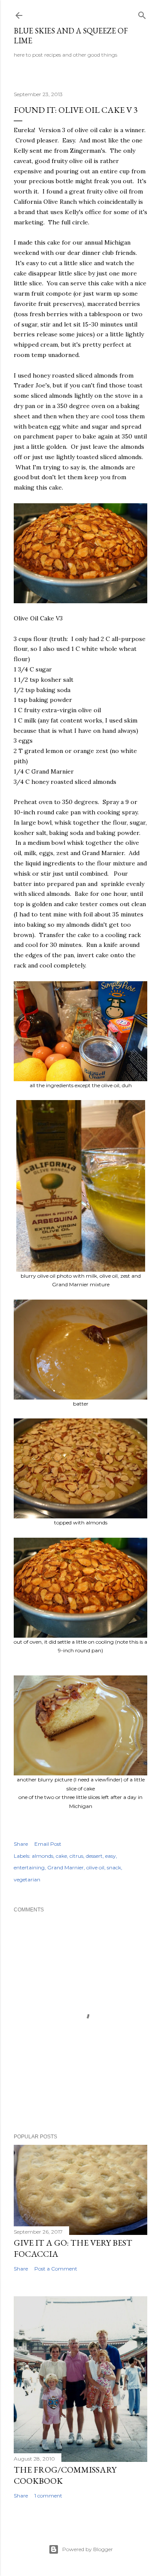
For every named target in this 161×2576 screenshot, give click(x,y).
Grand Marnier (65, 1867)
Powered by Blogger (88, 2549)
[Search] (142, 14)
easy (111, 1856)
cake (61, 1856)
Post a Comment (56, 2269)
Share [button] (21, 1844)
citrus (76, 1856)
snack (114, 1867)
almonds (43, 1856)
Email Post (48, 1844)
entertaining (29, 1867)
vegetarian (27, 1879)
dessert (94, 1856)
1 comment (48, 2496)
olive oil (95, 1867)
